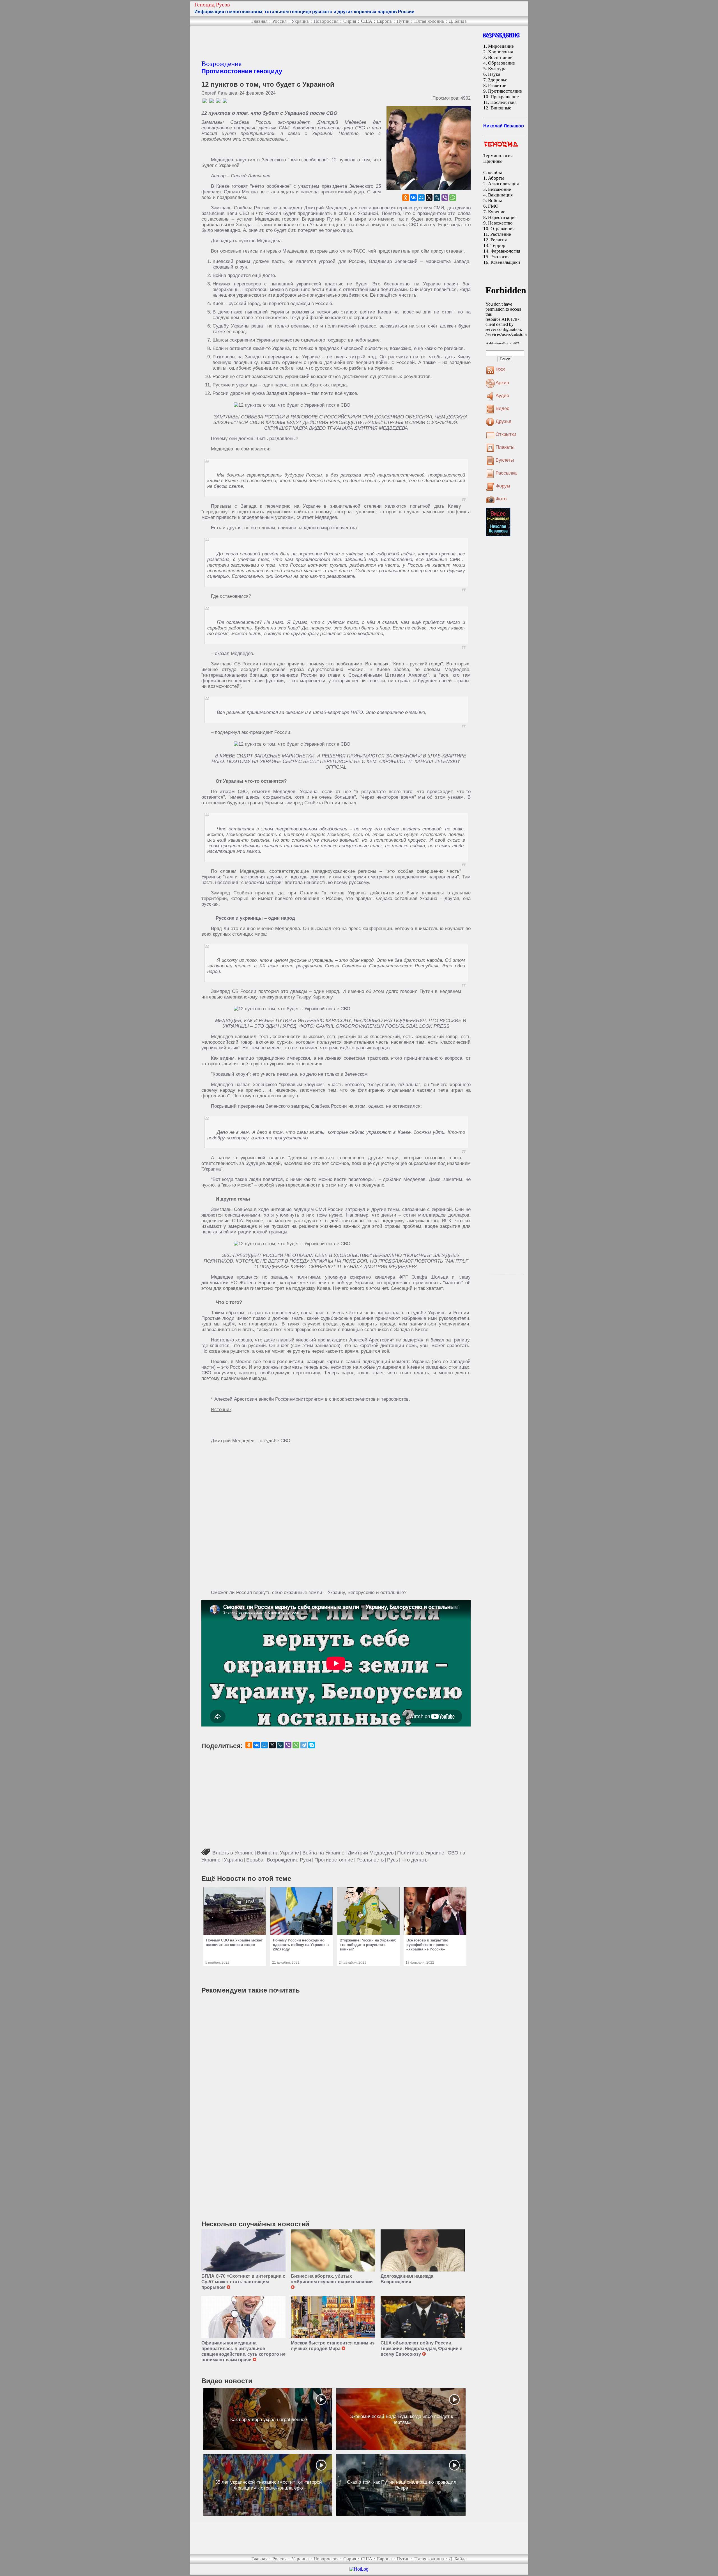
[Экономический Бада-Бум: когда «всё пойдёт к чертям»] (401, 2419)
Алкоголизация (503, 184)
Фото (501, 499)
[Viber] (445, 198)
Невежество (500, 223)
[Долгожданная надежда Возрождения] (423, 2250)
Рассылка (506, 473)
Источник (221, 1410)
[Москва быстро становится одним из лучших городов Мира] (333, 2317)
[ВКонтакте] (413, 198)
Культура (497, 69)
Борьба (255, 1860)
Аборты (496, 178)
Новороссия (326, 21)
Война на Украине (278, 1853)
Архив (502, 383)
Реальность (370, 1860)
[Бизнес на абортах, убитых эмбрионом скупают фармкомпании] (333, 2250)
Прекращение (505, 97)
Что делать (414, 1860)
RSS (500, 370)
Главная (259, 21)
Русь (393, 1860)
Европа (384, 21)
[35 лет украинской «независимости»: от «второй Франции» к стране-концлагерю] (268, 2485)
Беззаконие (500, 189)
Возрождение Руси (289, 1860)
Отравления (503, 229)
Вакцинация (500, 195)
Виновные (501, 108)
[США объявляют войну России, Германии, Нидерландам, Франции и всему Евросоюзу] (423, 2317)
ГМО (493, 206)
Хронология (500, 52)
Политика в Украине (421, 1853)
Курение (497, 212)
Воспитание (500, 57)
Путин (403, 21)
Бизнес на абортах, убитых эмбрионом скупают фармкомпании (332, 2279)
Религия (499, 240)
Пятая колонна (429, 21)
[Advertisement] (303, 43)
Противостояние (334, 1860)
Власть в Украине (233, 1853)
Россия (279, 21)
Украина (300, 21)
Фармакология (505, 251)
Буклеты (505, 460)
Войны (495, 201)
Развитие (497, 85)
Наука (494, 74)
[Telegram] (304, 1745)
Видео (502, 408)
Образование (501, 63)
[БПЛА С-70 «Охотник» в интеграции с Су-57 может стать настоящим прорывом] (244, 2250)
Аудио (502, 396)
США (367, 21)
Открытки (506, 434)
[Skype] (312, 1745)
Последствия (503, 102)
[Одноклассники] (406, 198)
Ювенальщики (505, 262)
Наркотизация (502, 217)
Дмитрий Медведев (371, 1853)
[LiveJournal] (437, 198)
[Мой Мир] (421, 198)
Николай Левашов (504, 126)
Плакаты (505, 447)
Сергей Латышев (219, 93)
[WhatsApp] (453, 198)
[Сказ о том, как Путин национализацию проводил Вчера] (401, 2485)
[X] (429, 198)
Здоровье (498, 80)
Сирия (350, 21)
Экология (500, 257)
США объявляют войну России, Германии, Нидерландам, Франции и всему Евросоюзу (422, 2349)
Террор (498, 245)
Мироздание (501, 46)
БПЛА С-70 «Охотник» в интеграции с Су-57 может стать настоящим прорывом (243, 2282)
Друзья (503, 421)
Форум (503, 486)
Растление (501, 234)
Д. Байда (458, 21)
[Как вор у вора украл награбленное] (268, 2419)
